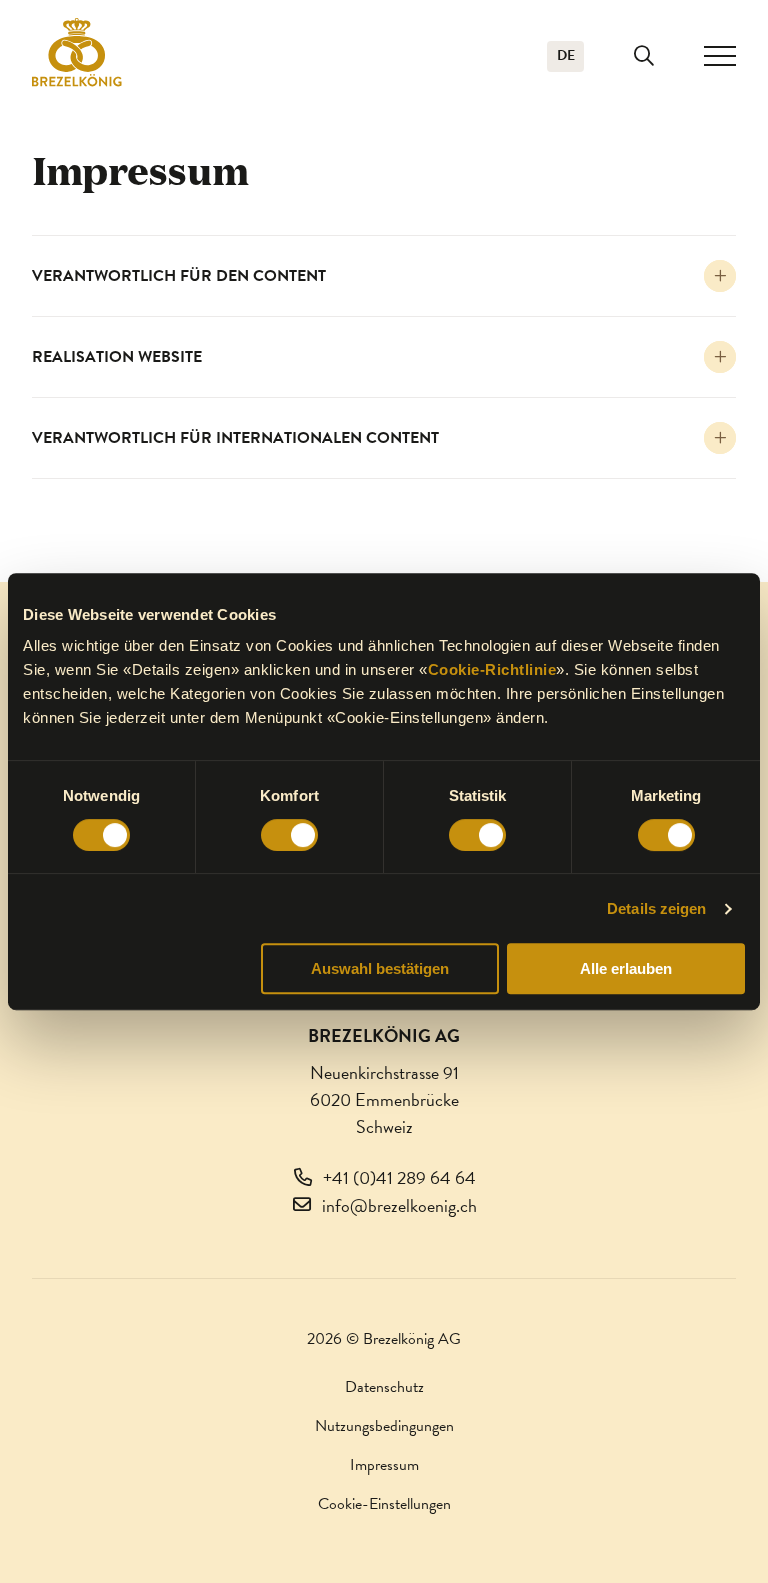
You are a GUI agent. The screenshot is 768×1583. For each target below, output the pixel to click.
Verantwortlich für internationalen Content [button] (235, 438)
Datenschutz (384, 1387)
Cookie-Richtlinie (492, 669)
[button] (644, 56)
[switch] (289, 835)
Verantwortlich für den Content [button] (179, 276)
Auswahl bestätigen (380, 968)
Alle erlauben (626, 968)
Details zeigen (656, 908)
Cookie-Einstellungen (384, 1504)
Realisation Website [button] (117, 357)
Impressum (384, 1465)
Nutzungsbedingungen (384, 1426)
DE (566, 55)
